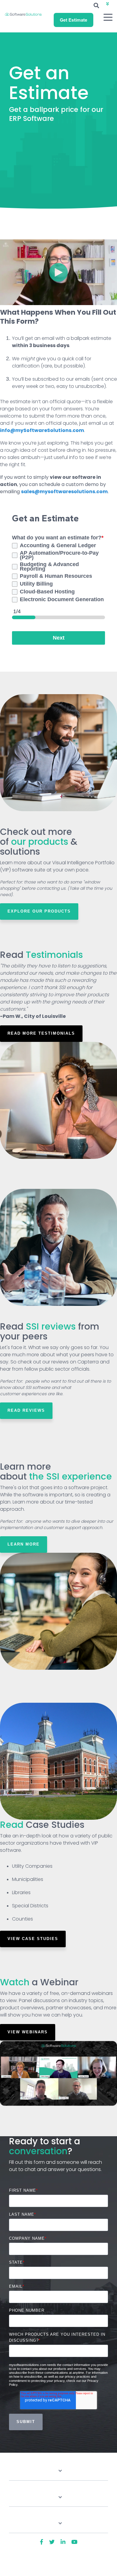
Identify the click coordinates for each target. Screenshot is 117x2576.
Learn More (24, 1544)
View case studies (33, 1939)
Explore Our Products (39, 911)
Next (59, 638)
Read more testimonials (41, 1033)
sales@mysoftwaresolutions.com (64, 492)
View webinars (28, 2032)
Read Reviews (26, 1410)
